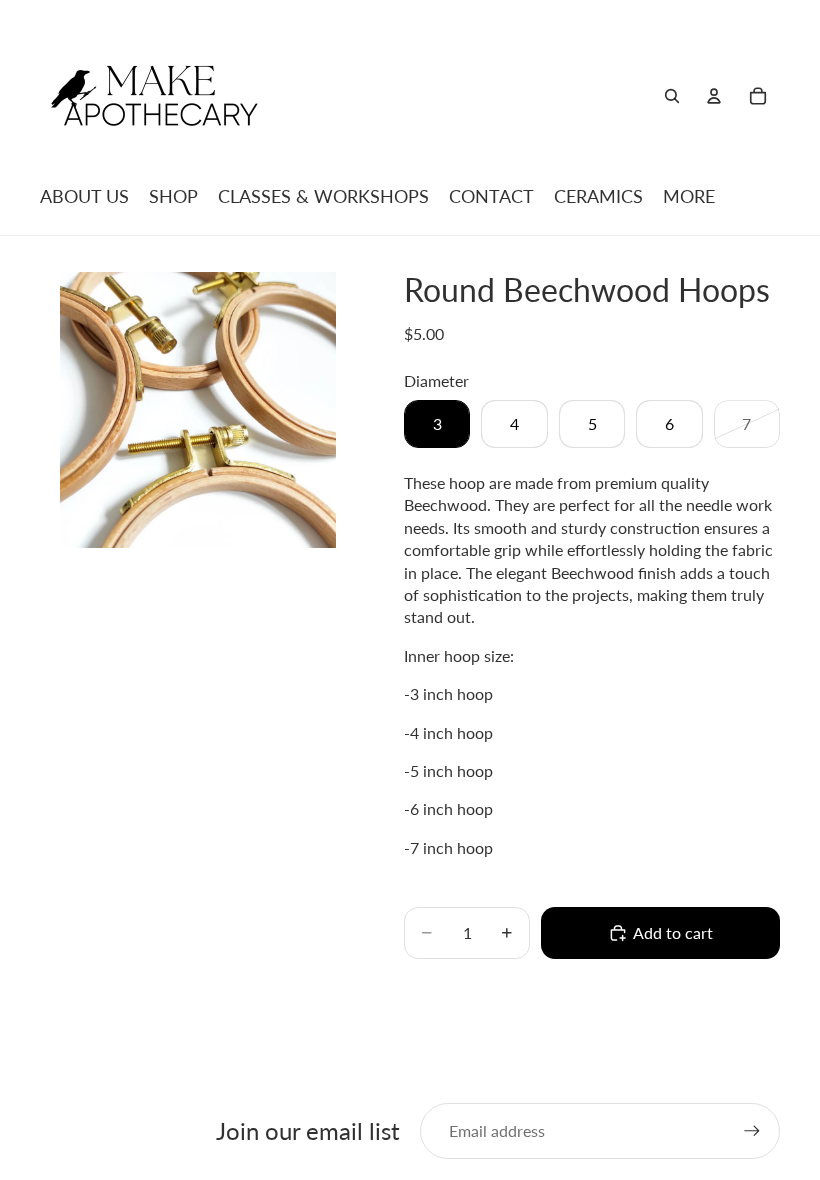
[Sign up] (752, 1131)
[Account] (714, 96)
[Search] (672, 96)
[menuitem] (689, 196)
